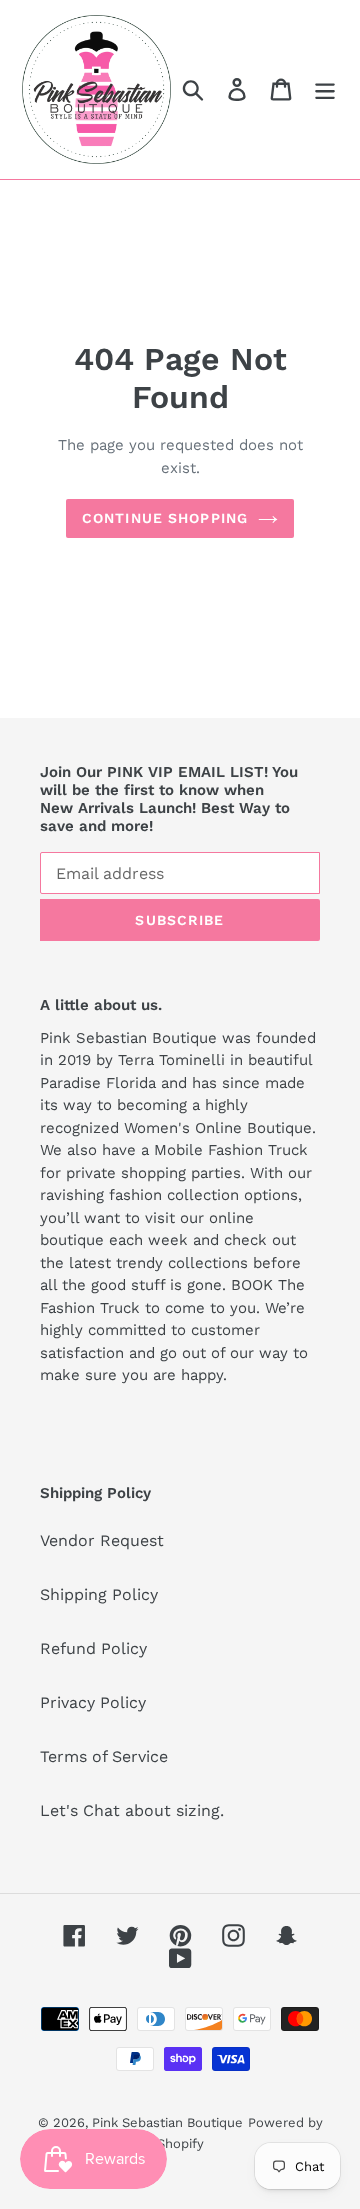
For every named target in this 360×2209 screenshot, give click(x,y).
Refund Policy (93, 1648)
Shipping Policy (99, 1594)
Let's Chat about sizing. (132, 1810)
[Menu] (325, 89)
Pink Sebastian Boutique (167, 2122)
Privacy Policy (93, 1702)
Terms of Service (104, 1756)
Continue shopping (165, 518)
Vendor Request (102, 1540)
